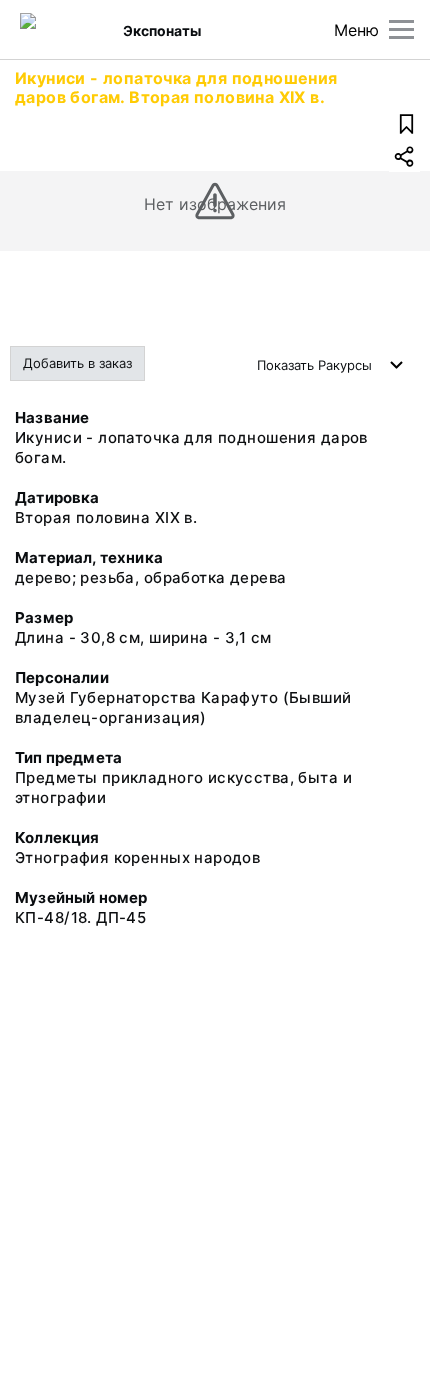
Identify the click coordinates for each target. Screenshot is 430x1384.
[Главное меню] (401, 29)
